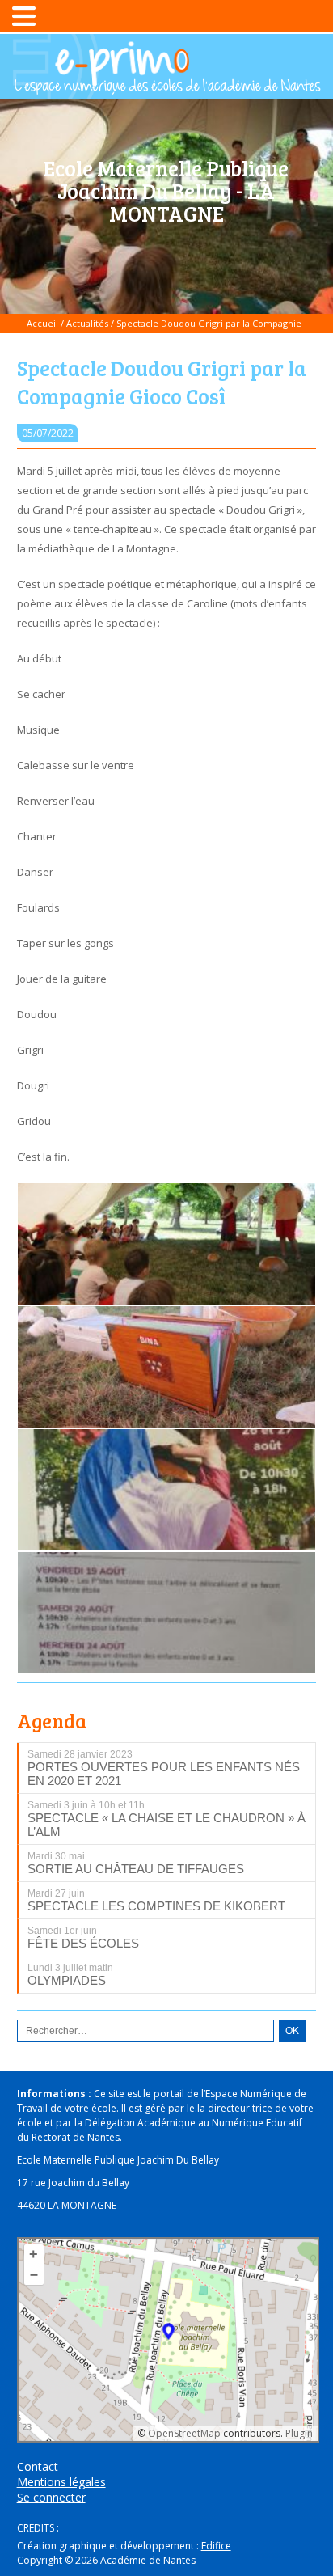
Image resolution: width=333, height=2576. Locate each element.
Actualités (87, 323)
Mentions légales (61, 2482)
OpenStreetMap (184, 2433)
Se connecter (51, 2497)
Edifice (216, 2546)
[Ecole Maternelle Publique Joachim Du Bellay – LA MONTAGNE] (166, 87)
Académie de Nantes (148, 2560)
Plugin (298, 2433)
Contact (38, 2466)
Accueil (42, 323)
